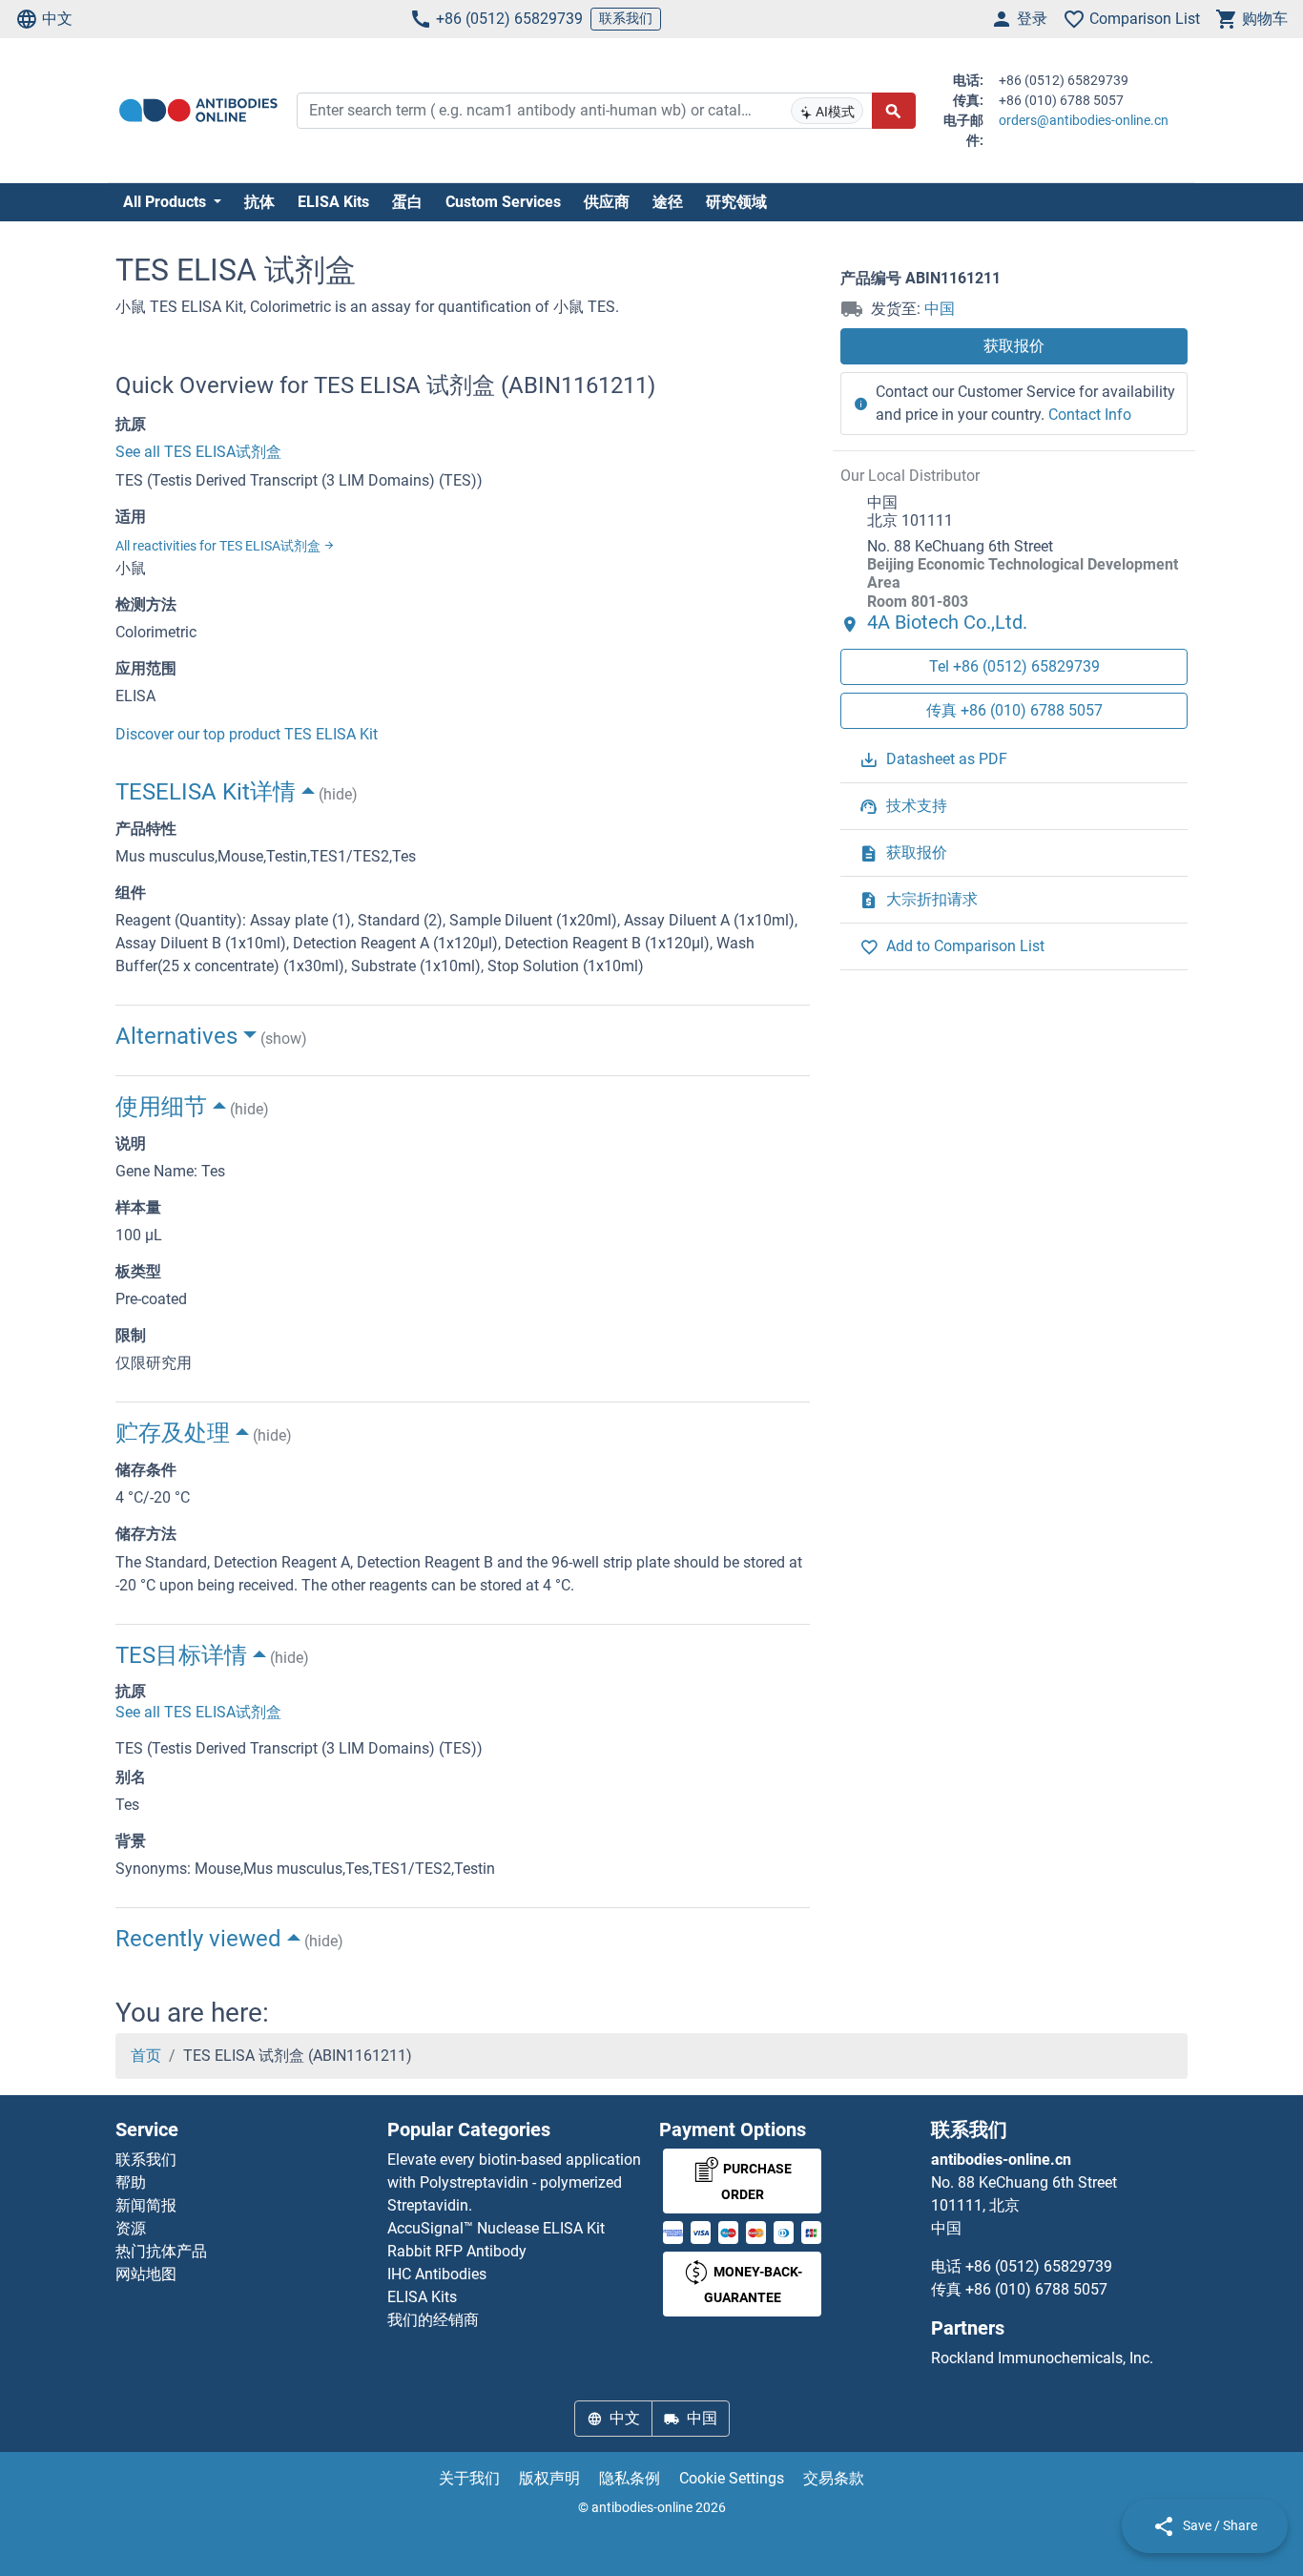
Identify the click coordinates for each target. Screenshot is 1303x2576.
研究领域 (736, 202)
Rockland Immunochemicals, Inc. (1042, 2358)
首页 (146, 2056)
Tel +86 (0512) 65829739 (1014, 665)
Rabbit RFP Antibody (457, 2251)
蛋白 (407, 202)
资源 (131, 2228)
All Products (166, 202)
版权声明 (549, 2478)
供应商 (607, 202)
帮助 (131, 2182)
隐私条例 (630, 2478)
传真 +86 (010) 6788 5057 (1014, 709)
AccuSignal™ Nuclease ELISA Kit (496, 2228)
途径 (668, 202)
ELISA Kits (333, 202)
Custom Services (503, 202)
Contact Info (1090, 415)
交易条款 (834, 2478)
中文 (57, 19)
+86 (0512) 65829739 (509, 19)
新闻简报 (146, 2205)
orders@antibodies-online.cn (1084, 120)
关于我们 (469, 2478)
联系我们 (626, 18)
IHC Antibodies (437, 2274)
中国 (940, 309)
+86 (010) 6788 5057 (1036, 2289)
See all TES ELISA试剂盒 (198, 452)
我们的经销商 (433, 2320)
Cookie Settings (732, 2478)
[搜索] (894, 111)
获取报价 (1014, 346)
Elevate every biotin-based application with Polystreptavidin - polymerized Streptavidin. (514, 2182)
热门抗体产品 (161, 2251)
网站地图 (146, 2274)
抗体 (259, 202)
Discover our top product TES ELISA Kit (247, 734)
